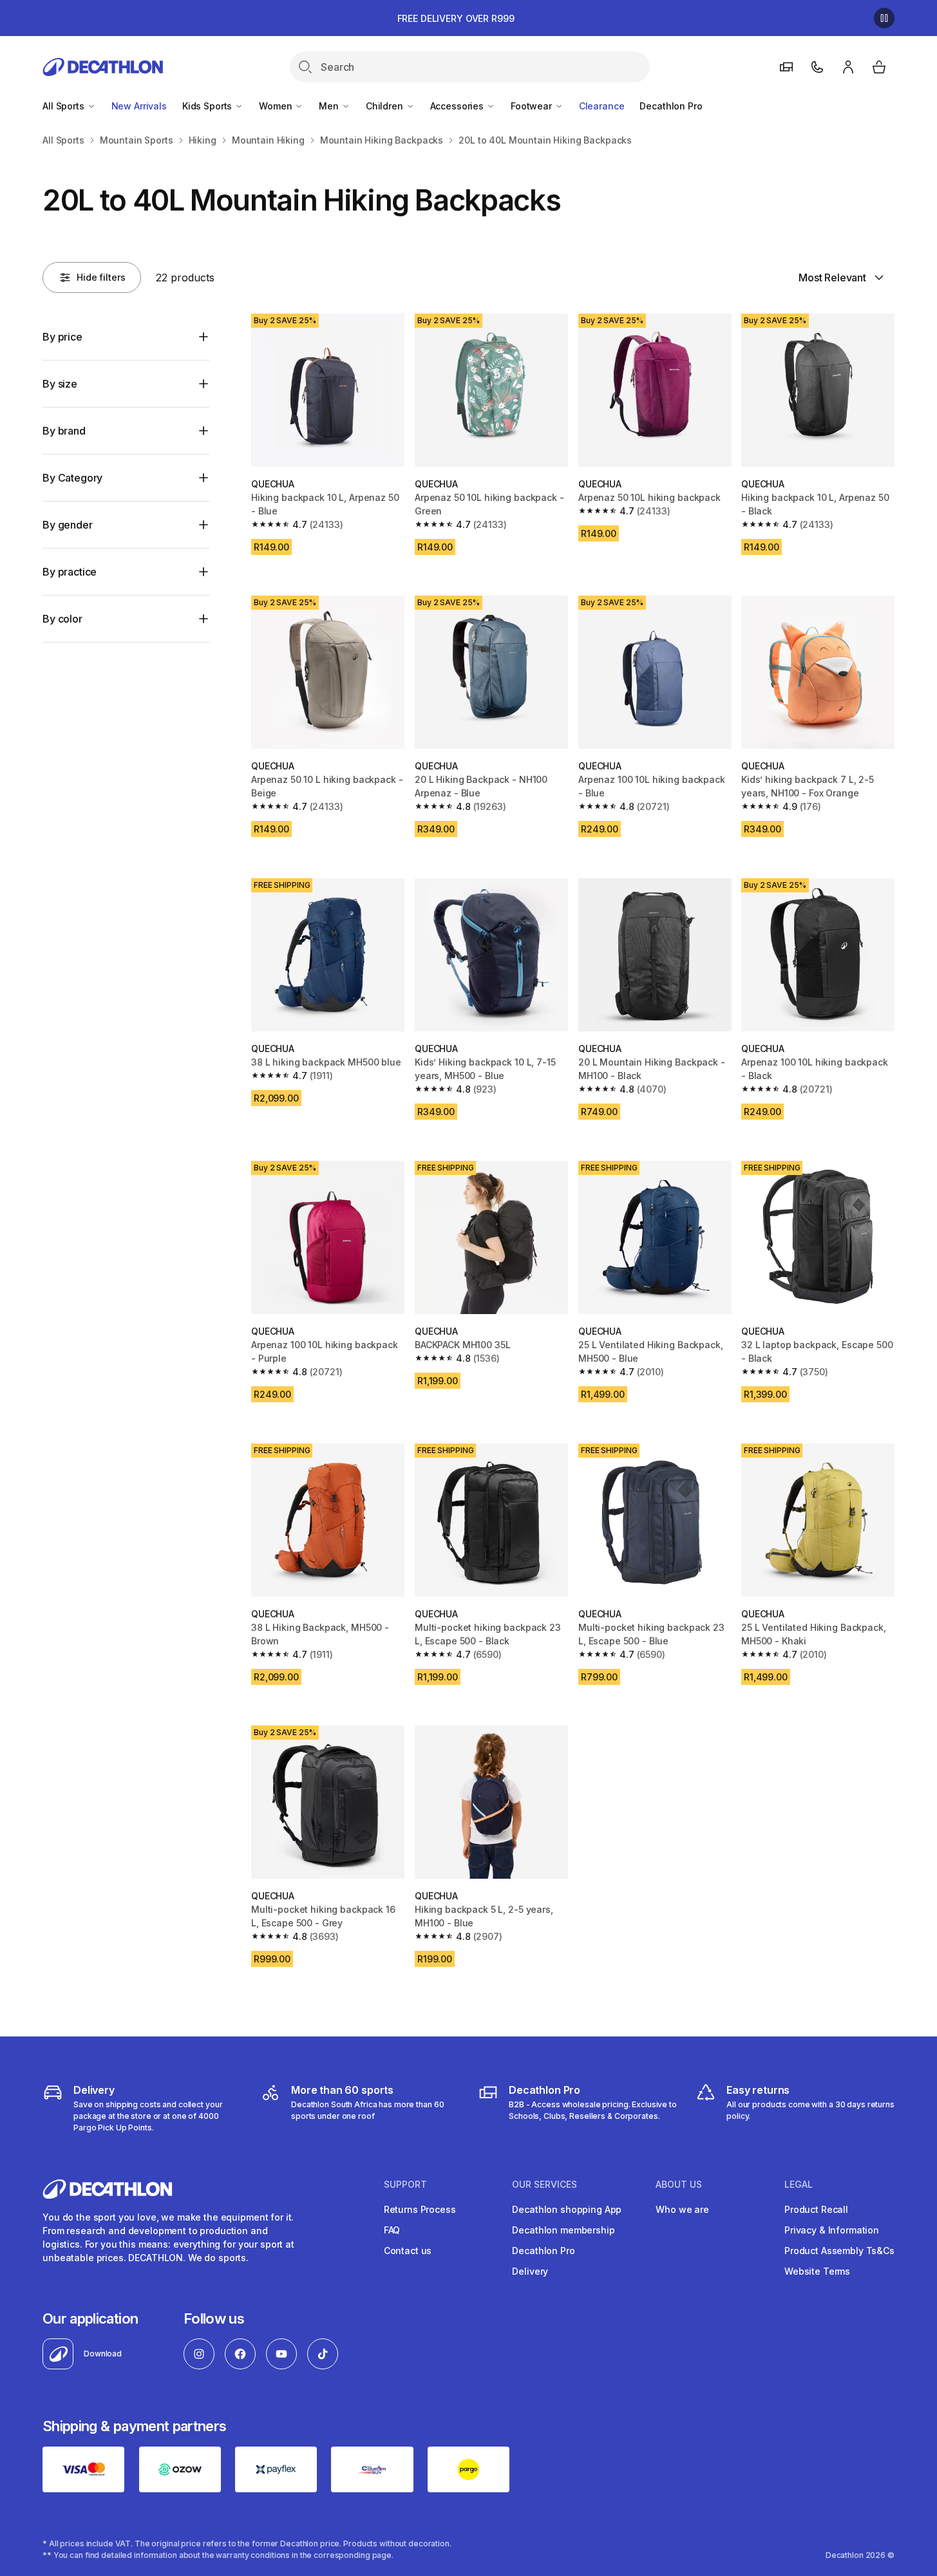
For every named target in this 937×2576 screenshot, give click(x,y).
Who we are (682, 2209)
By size (60, 384)
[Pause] (884, 18)
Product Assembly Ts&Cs (839, 2251)
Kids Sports (208, 106)
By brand (64, 431)
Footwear (533, 106)
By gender (68, 525)
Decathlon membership (563, 2230)
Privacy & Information (832, 2230)
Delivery (530, 2271)
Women (277, 106)
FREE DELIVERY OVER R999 (456, 18)
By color (62, 619)
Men (330, 106)
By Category (72, 478)
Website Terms (817, 2271)
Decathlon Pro (671, 106)
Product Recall (816, 2209)
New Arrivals (139, 106)
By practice (70, 572)
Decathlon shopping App (567, 2209)
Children (386, 106)
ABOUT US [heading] (679, 2185)
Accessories (458, 106)
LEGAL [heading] (799, 2185)
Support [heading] (405, 2185)
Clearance (602, 106)
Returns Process (420, 2209)
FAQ (392, 2230)
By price (62, 337)
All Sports (64, 106)
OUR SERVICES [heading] (544, 2185)
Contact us (408, 2251)
